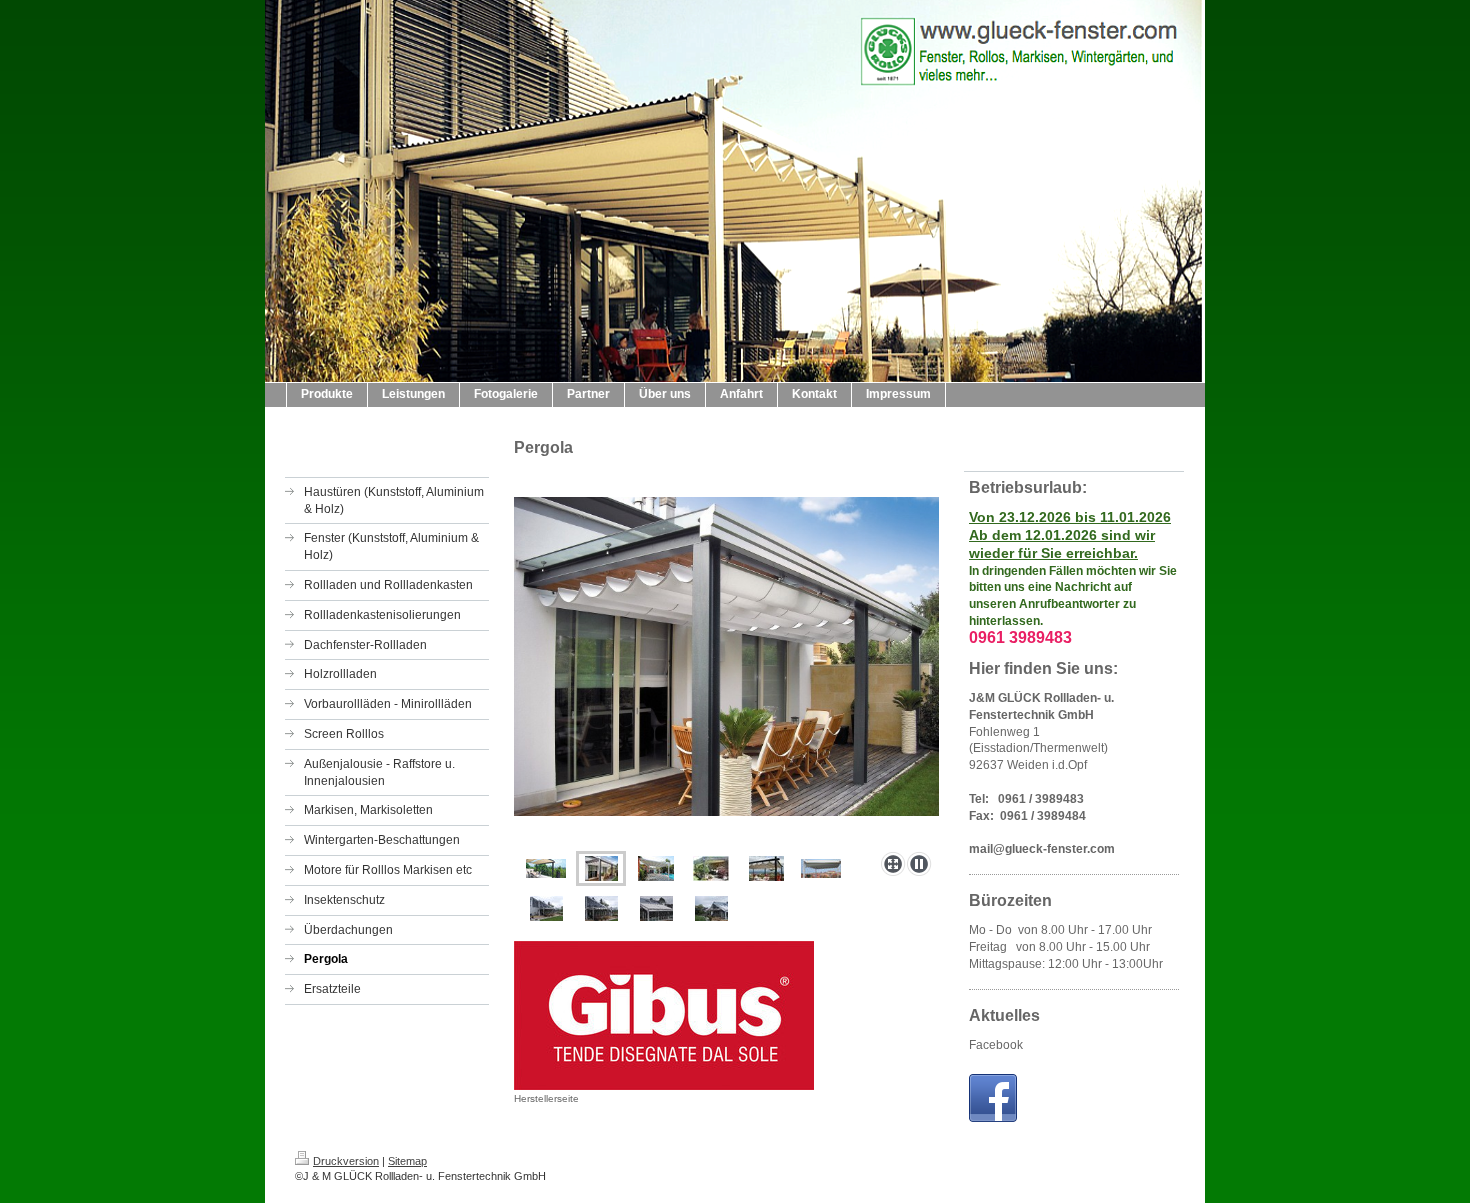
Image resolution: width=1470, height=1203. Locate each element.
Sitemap (407, 1161)
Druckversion (346, 1161)
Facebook (996, 1045)
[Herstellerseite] (664, 1015)
